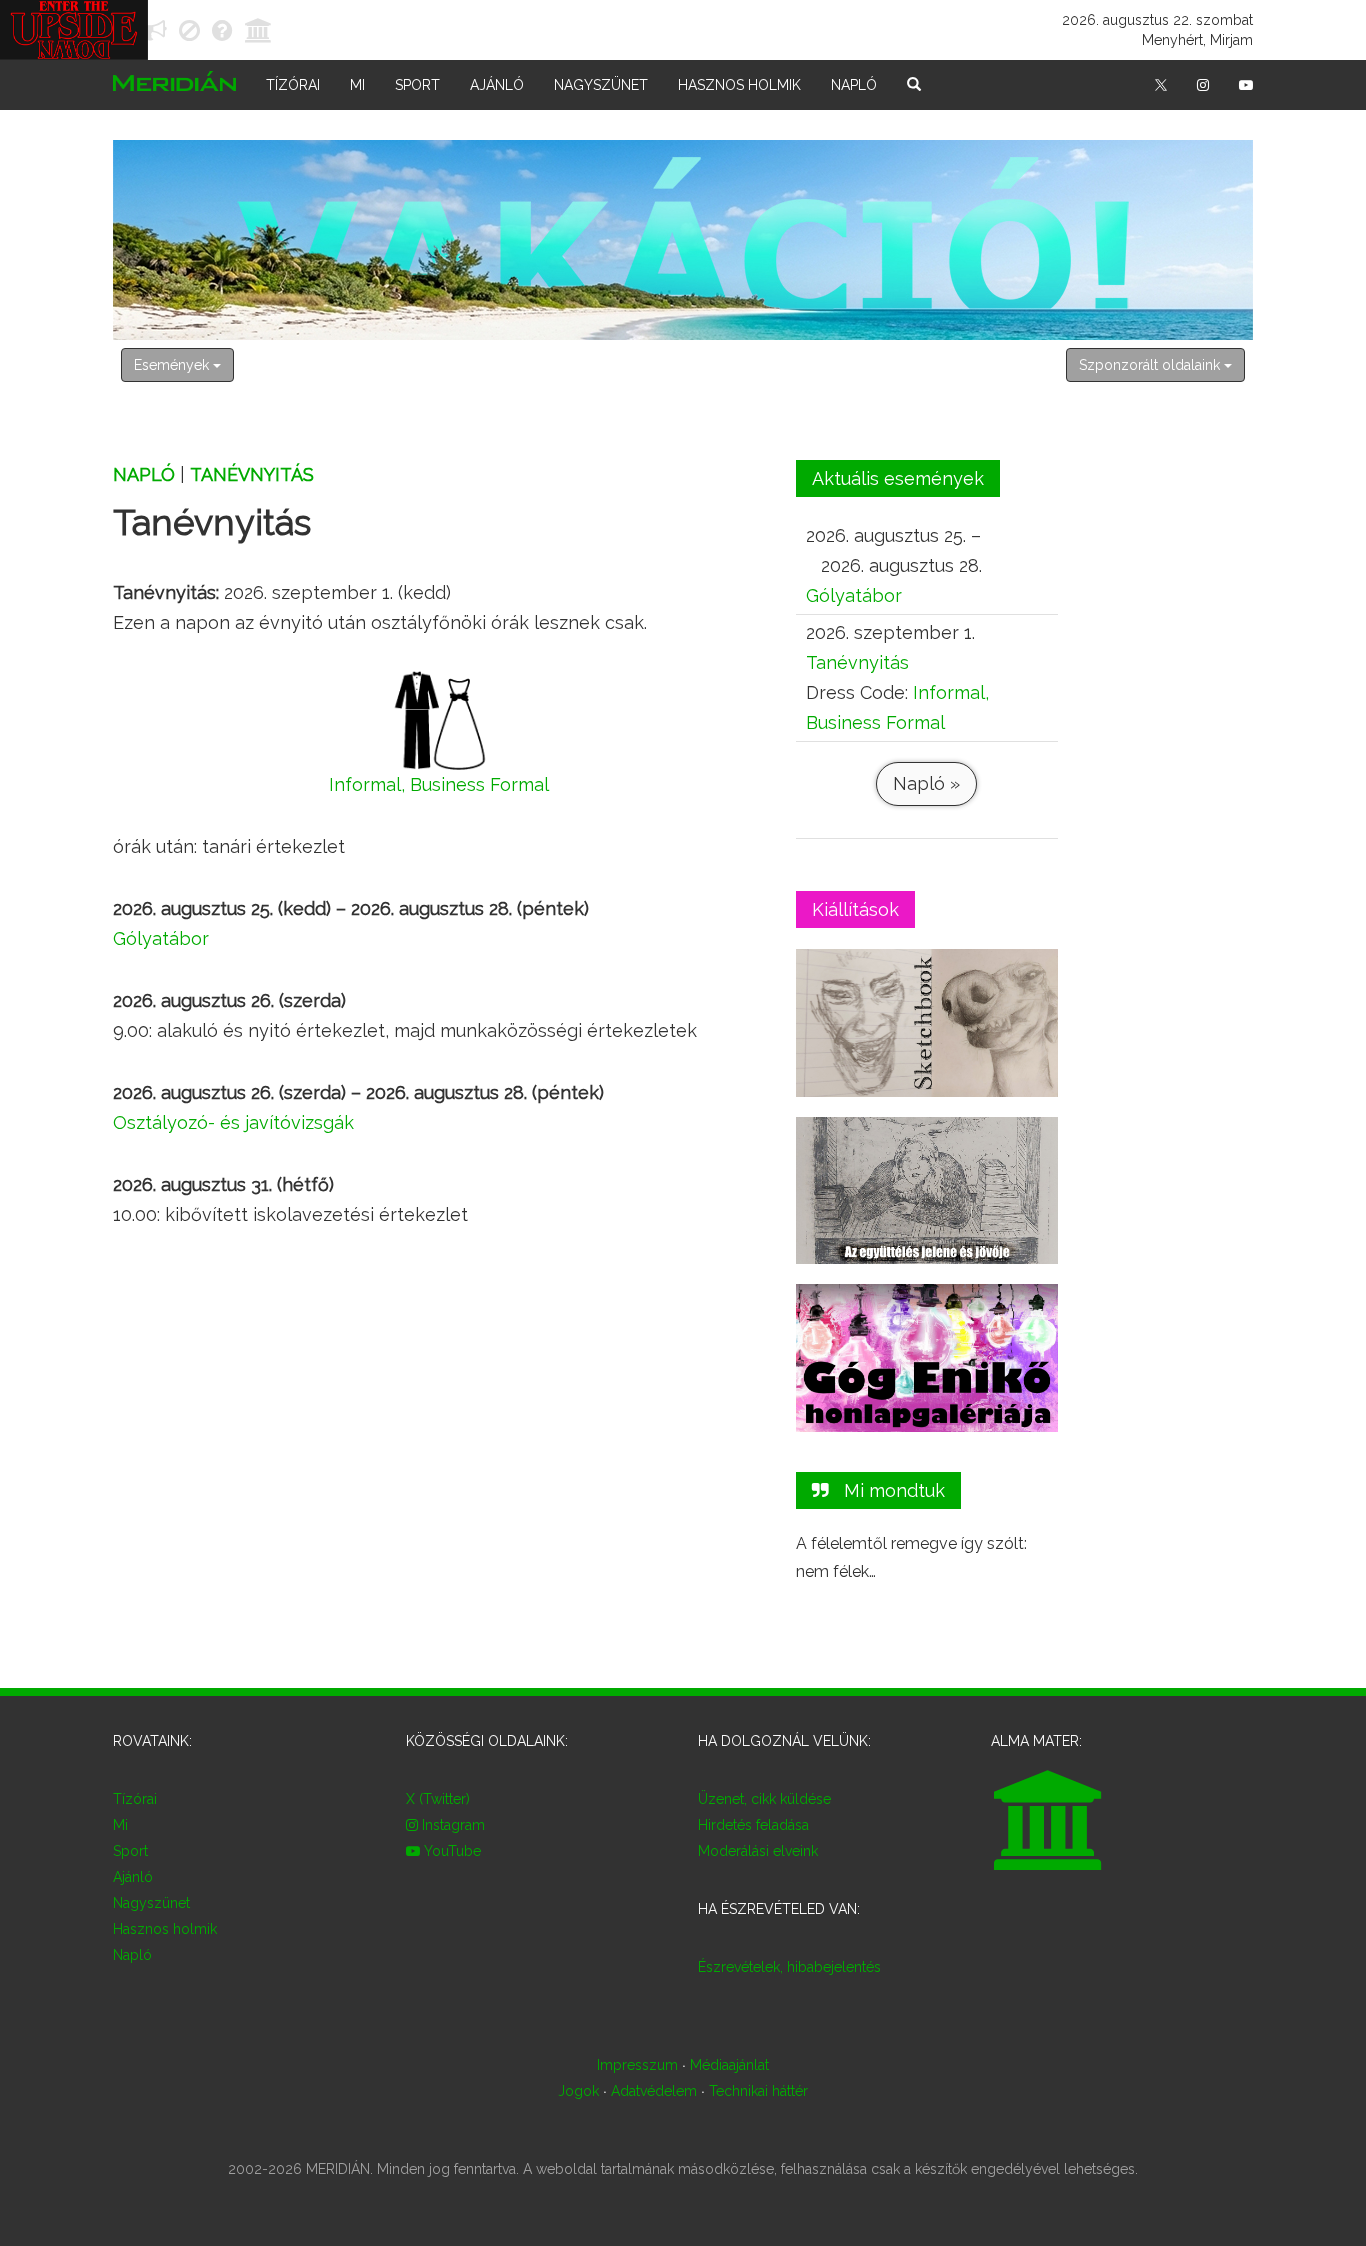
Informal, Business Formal (439, 784)
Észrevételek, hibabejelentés (789, 1967)
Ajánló (497, 85)
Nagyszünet (601, 85)
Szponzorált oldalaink (1151, 365)
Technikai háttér (758, 2091)
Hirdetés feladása (753, 1825)
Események (173, 365)
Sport (417, 85)
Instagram (451, 1825)
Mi (357, 85)
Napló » (926, 783)
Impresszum (637, 2065)
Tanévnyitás (252, 474)
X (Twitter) (438, 1799)
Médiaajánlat (729, 2065)
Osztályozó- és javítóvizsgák (233, 1122)
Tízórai (293, 85)
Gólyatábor (161, 938)
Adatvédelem (654, 2091)
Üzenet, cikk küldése (764, 1799)
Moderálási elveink (758, 1851)
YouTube (450, 1851)
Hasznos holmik (739, 85)
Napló (854, 85)
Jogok (578, 2091)
